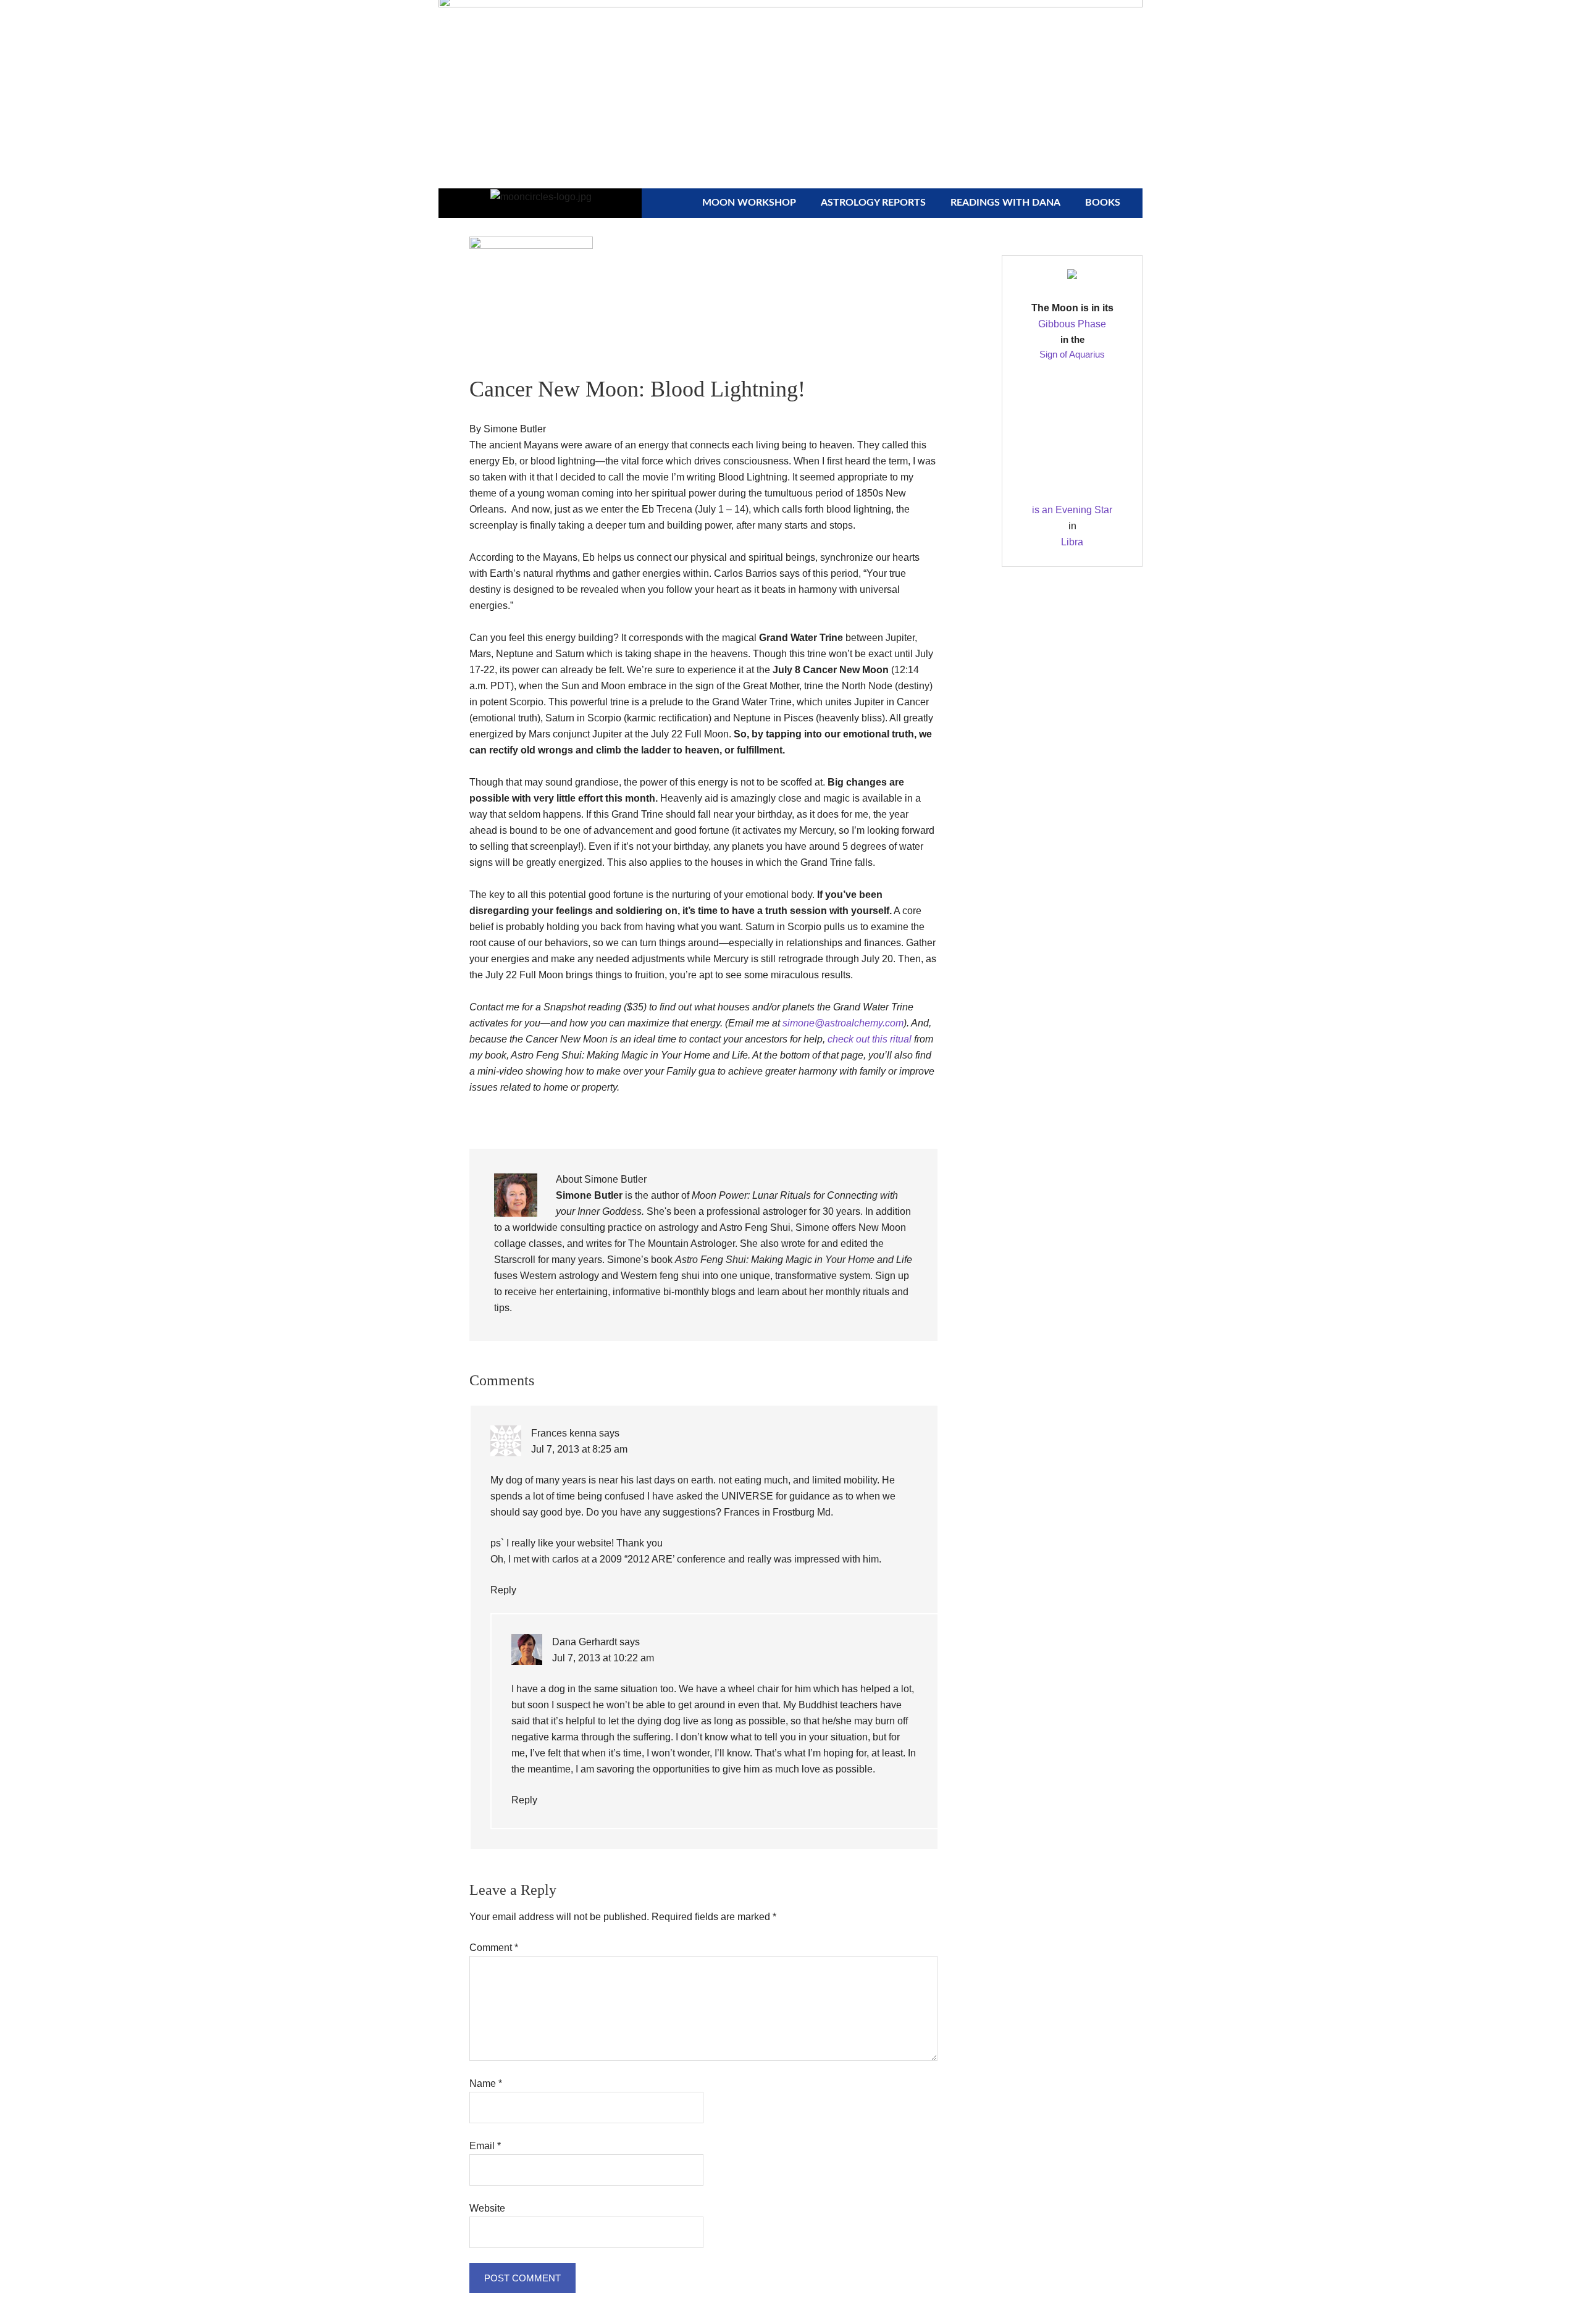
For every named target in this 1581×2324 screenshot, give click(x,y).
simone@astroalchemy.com (843, 1023)
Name (486, 2083)
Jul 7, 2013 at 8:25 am (579, 1449)
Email (485, 2146)
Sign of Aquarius (1072, 354)
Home (850, 20)
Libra (1072, 542)
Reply (503, 1590)
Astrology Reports (873, 203)
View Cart (1068, 20)
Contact (992, 20)
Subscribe (917, 20)
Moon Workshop (749, 203)
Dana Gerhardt (585, 1642)
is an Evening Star (1072, 510)
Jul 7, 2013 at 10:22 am (603, 1658)
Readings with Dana (1005, 203)
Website (487, 2208)
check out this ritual (871, 1039)
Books (1103, 203)
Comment (494, 1948)
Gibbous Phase (1072, 324)
